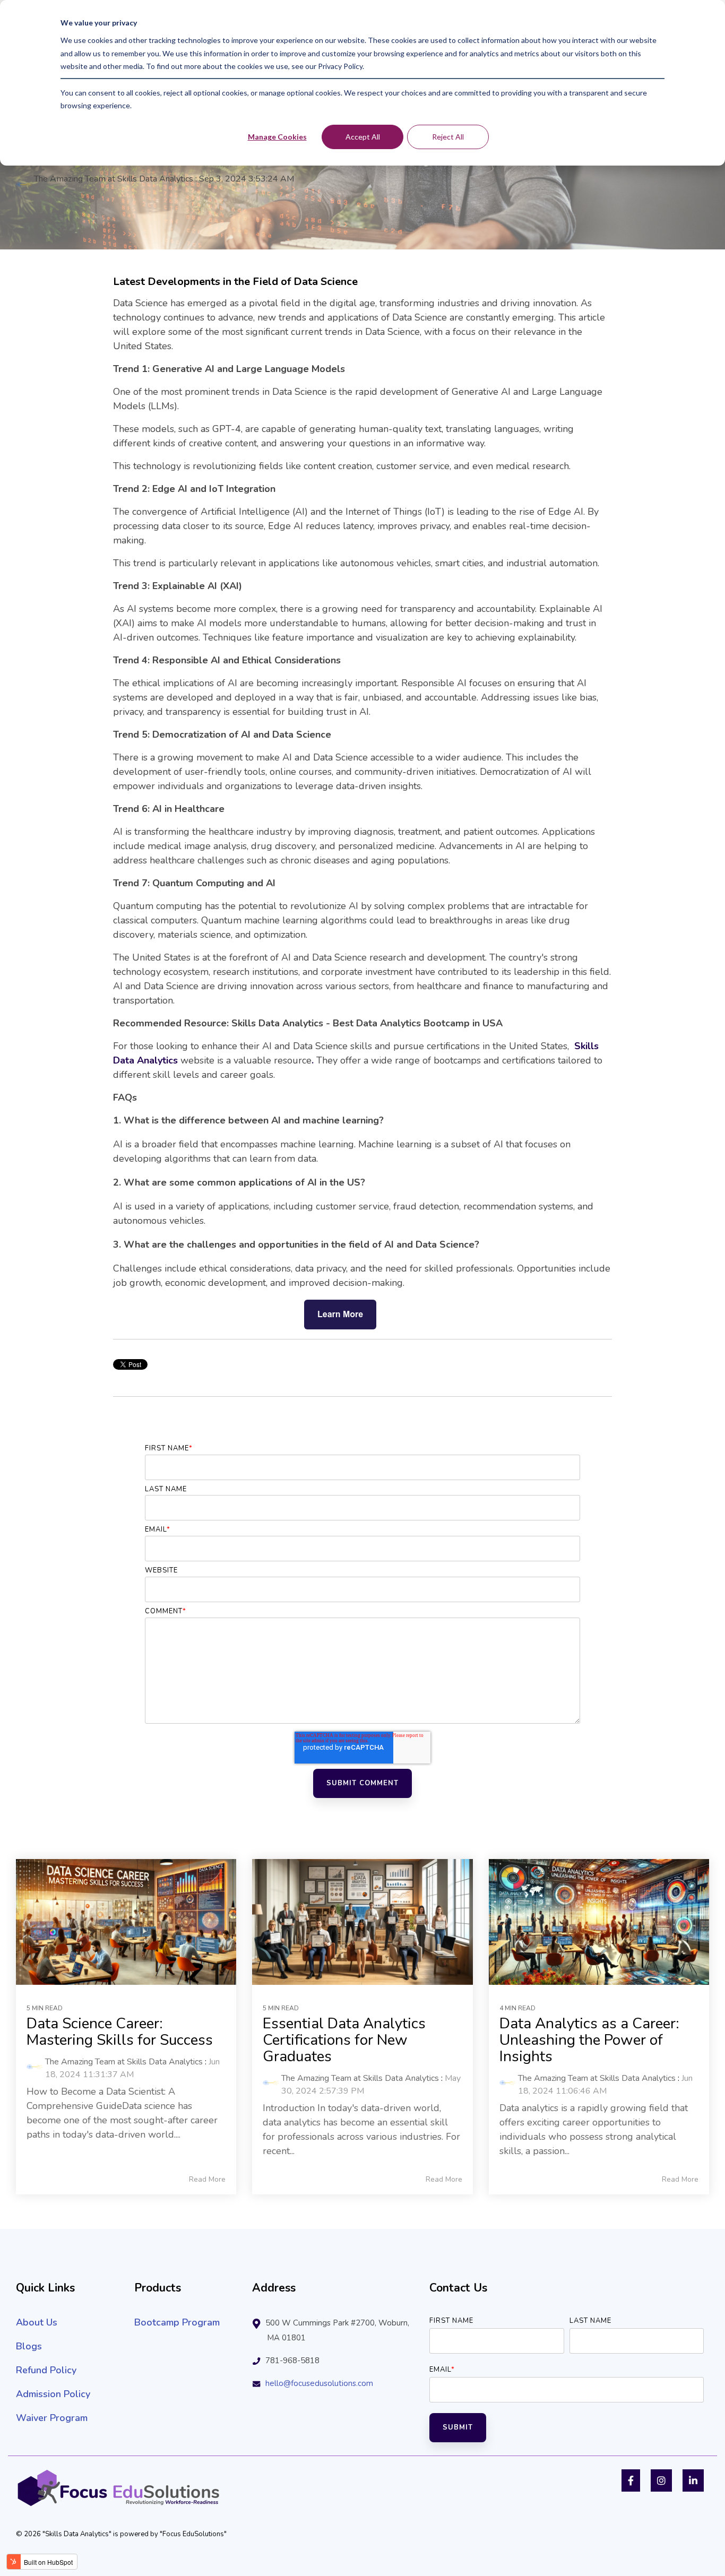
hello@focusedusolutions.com (319, 2383)
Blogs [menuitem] (29, 2346)
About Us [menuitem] (37, 2322)
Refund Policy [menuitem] (46, 2370)
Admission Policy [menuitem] (53, 2394)
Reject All (448, 137)
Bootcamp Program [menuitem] (177, 2322)
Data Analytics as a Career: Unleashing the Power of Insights (589, 2040)
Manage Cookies (277, 137)
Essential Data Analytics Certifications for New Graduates (344, 2040)
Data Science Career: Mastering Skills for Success (120, 2032)
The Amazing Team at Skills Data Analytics (114, 179)
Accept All (363, 137)
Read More (207, 2180)
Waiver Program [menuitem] (52, 2418)
